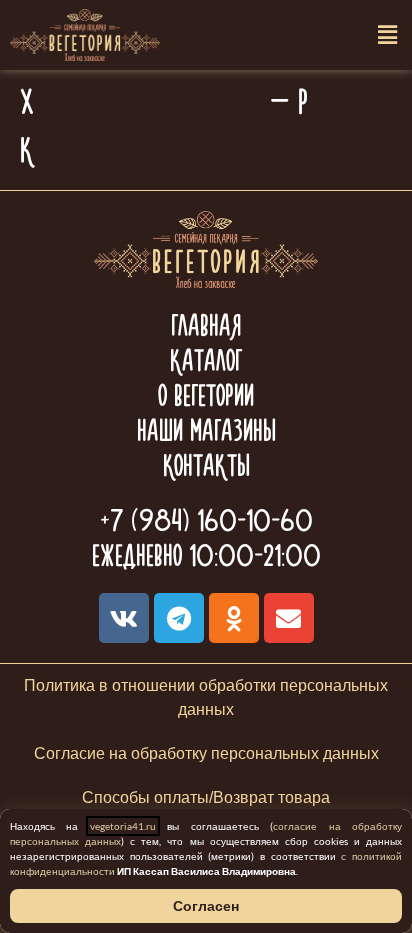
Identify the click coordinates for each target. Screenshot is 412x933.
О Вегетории (206, 395)
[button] (387, 35)
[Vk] (124, 618)
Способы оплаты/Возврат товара (206, 797)
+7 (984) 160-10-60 (206, 520)
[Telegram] (179, 618)
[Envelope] (289, 618)
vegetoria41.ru (123, 826)
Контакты (206, 465)
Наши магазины (206, 430)
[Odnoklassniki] (234, 618)
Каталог (206, 360)
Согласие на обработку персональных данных (206, 753)
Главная (206, 325)
